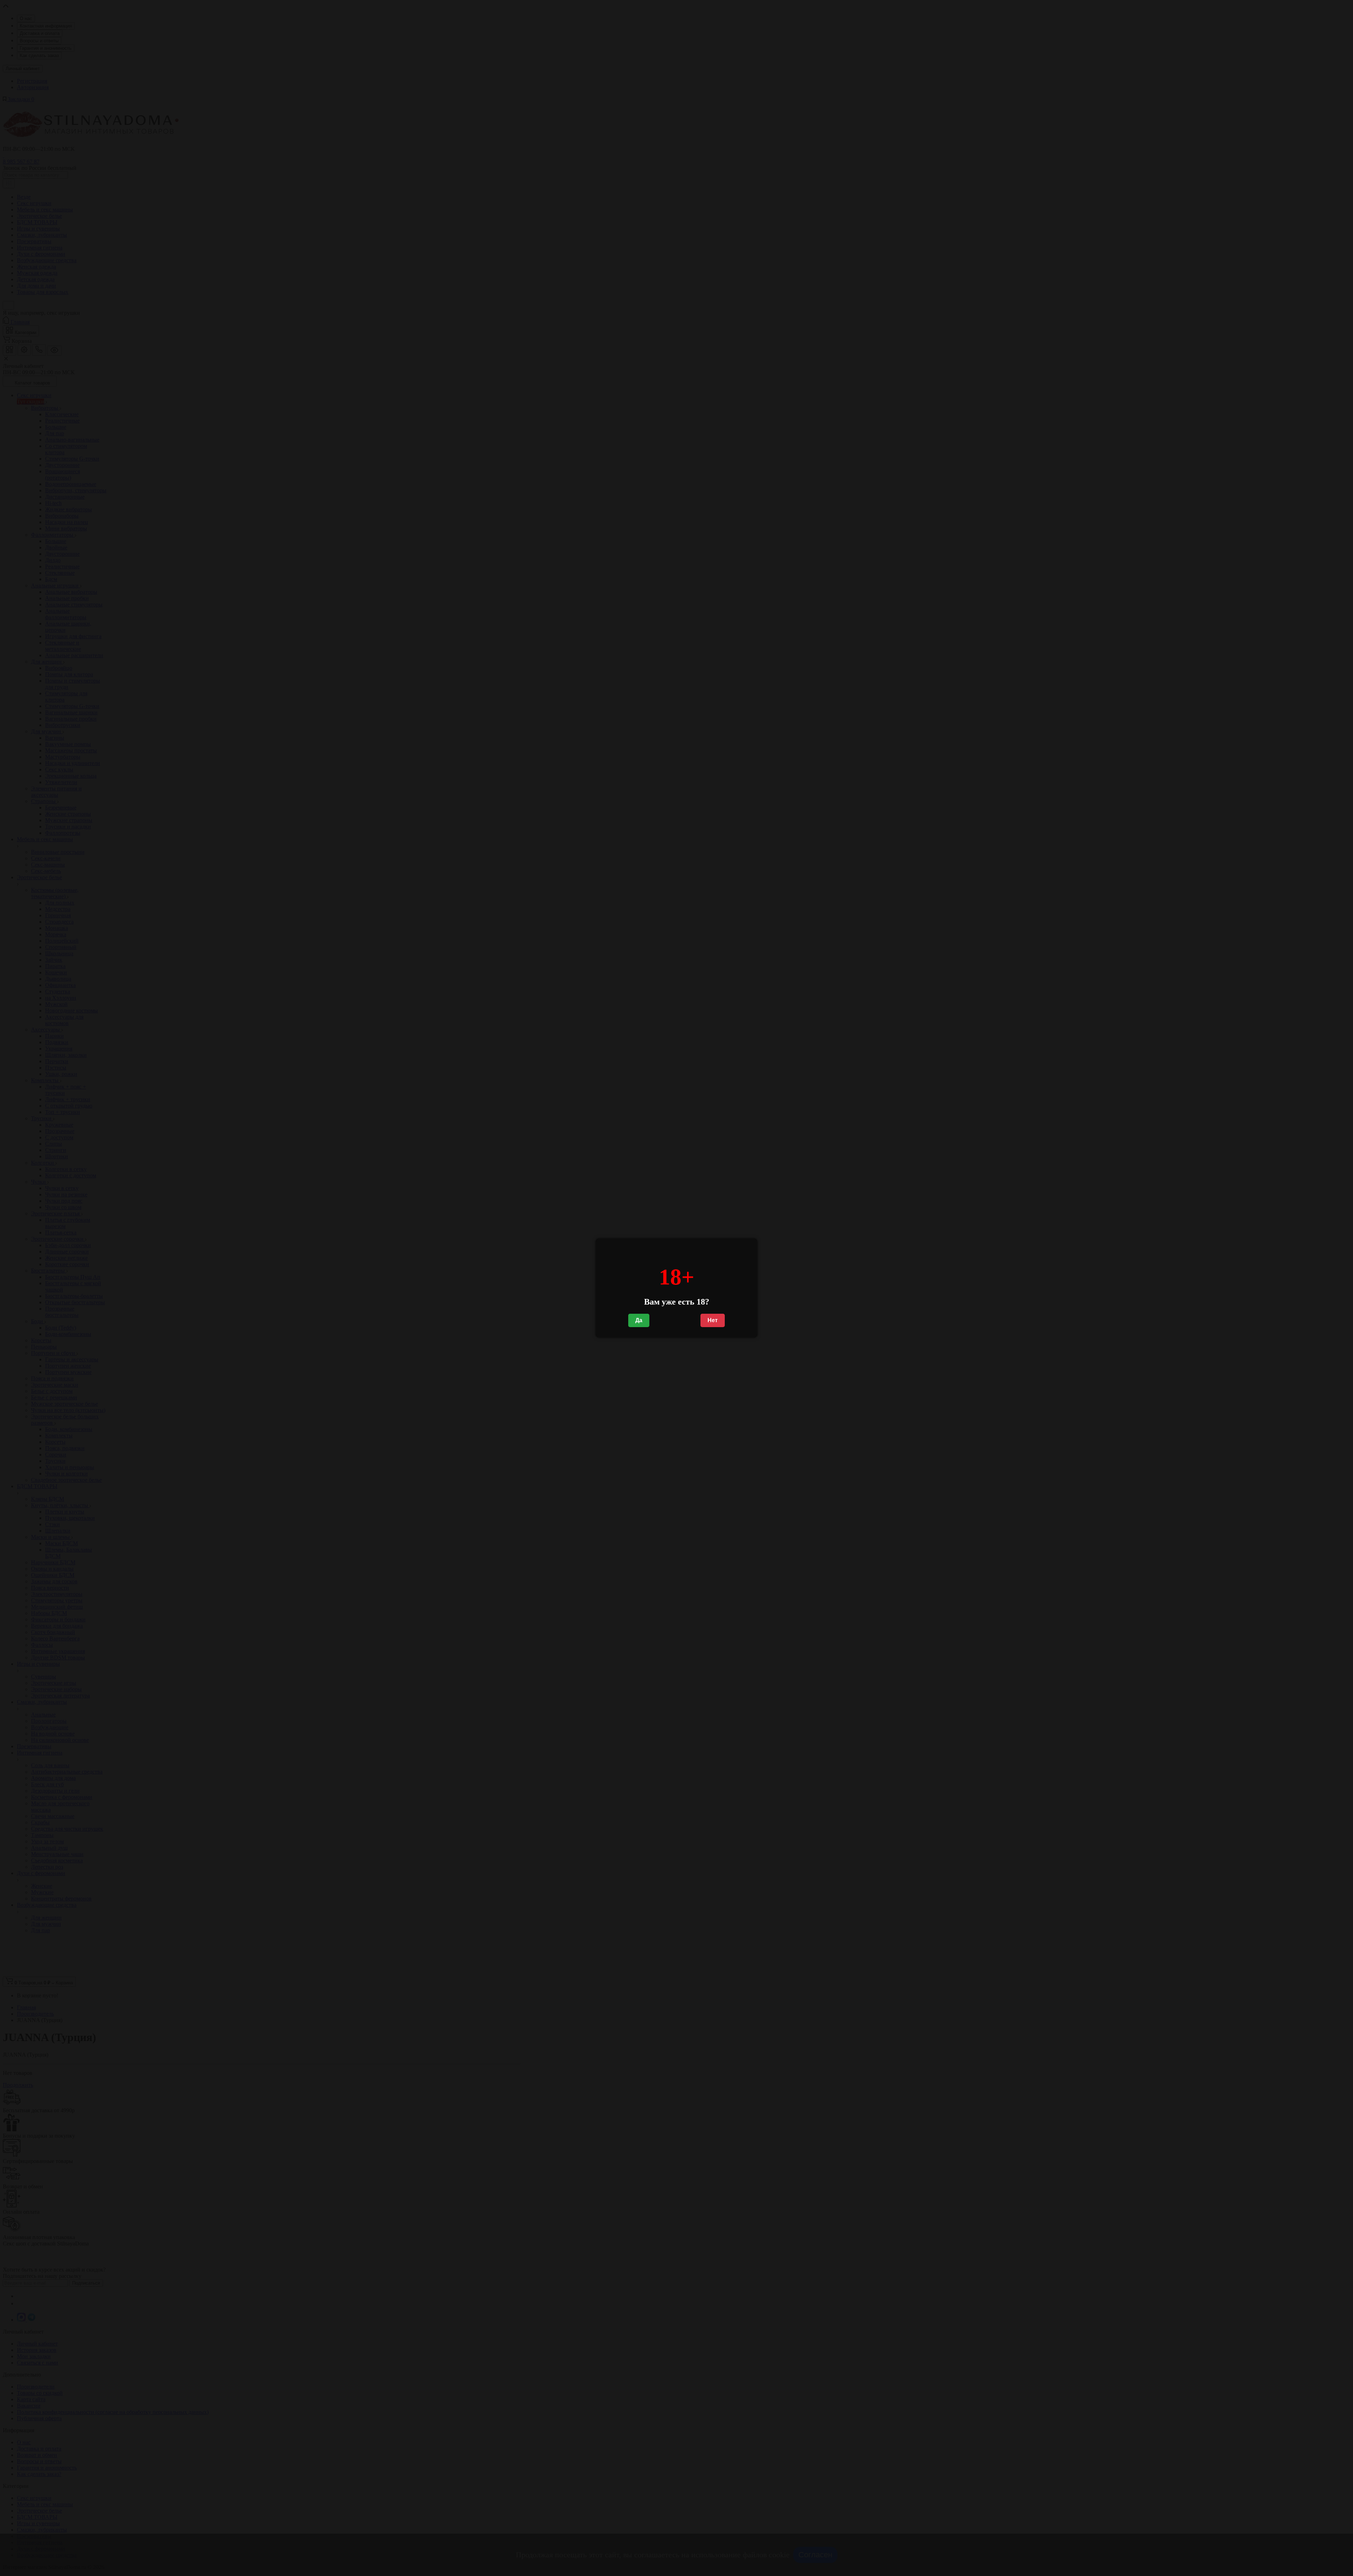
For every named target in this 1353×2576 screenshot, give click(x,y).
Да (639, 1320)
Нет (713, 1320)
